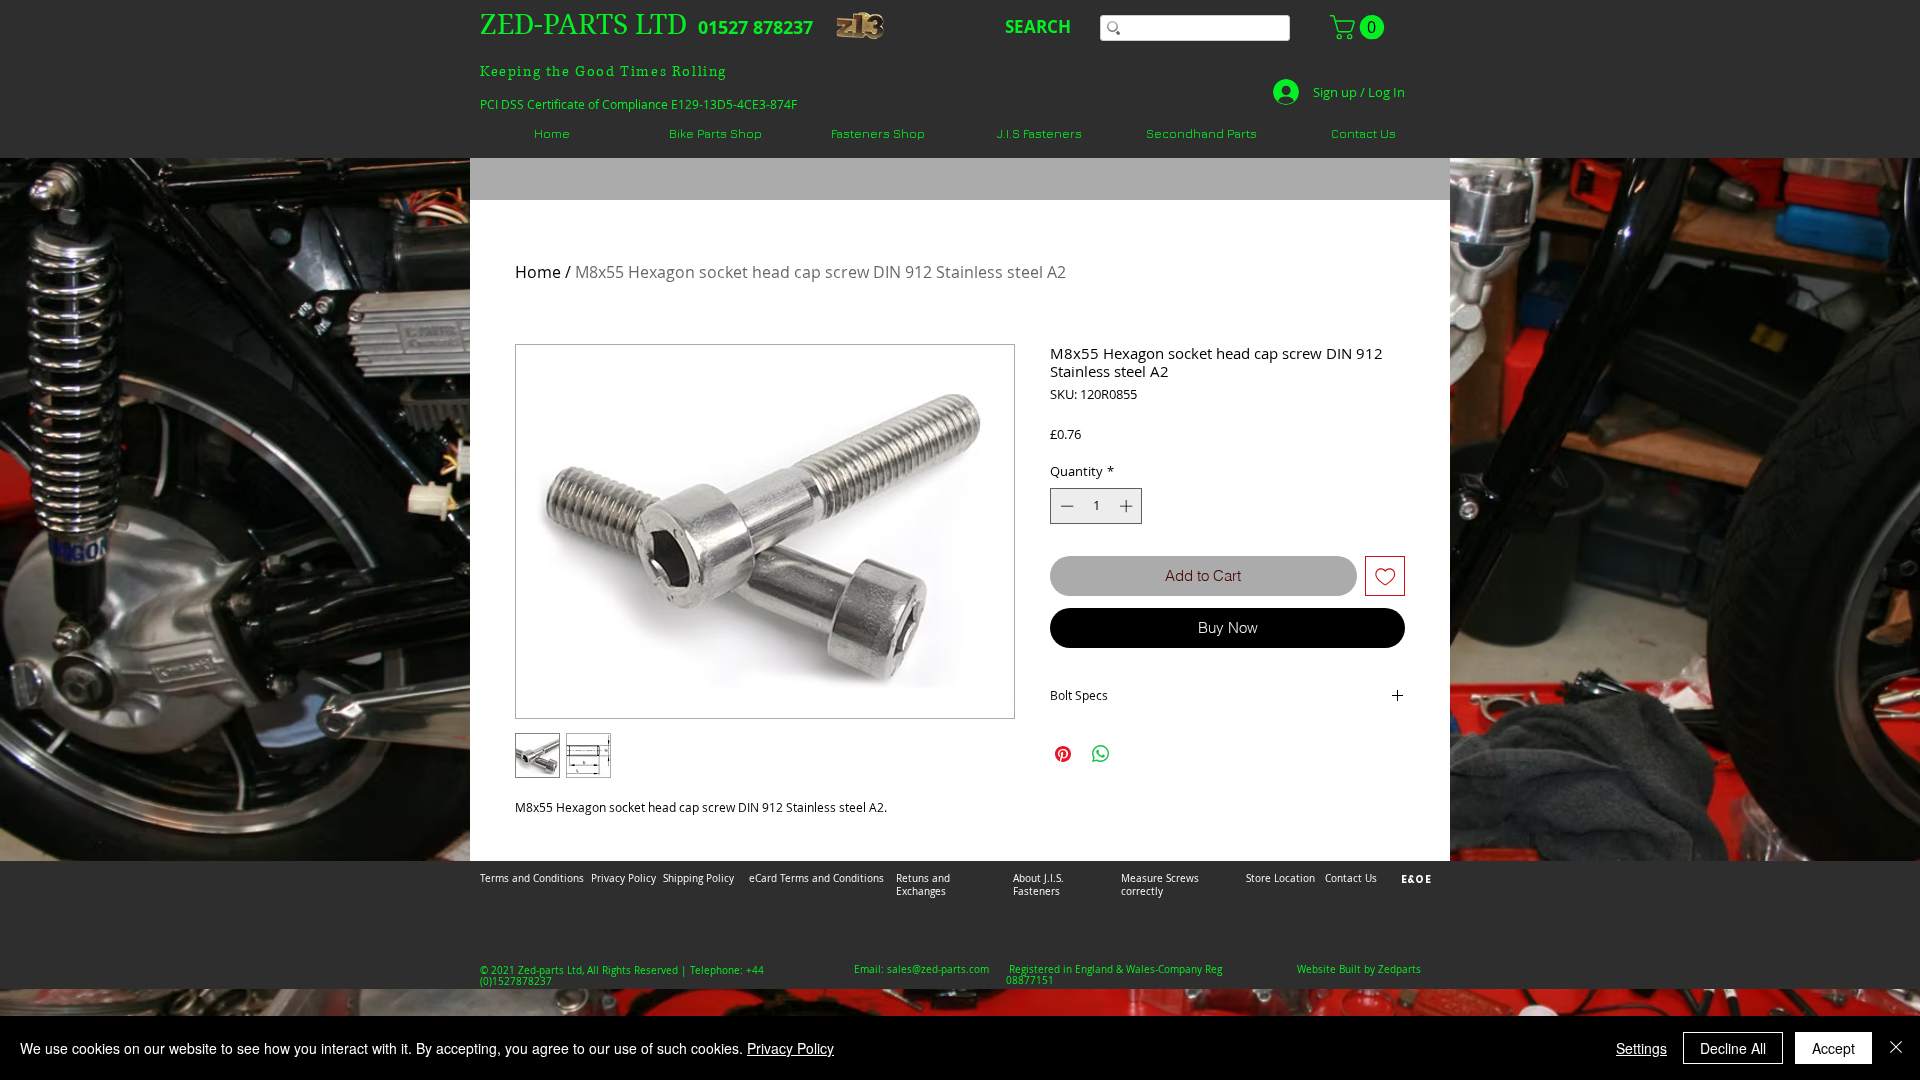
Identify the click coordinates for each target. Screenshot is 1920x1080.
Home (538, 272)
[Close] (1896, 1048)
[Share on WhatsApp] (1101, 754)
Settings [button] (1641, 1048)
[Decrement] (1065, 506)
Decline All (1733, 1048)
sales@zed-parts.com (938, 969)
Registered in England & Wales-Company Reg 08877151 (1114, 975)
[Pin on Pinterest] (1063, 754)
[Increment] (1128, 506)
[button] (1360, 27)
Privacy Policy (790, 1048)
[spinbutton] (1096, 506)
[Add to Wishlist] (1385, 576)
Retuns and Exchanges (923, 885)
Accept (1833, 1048)
